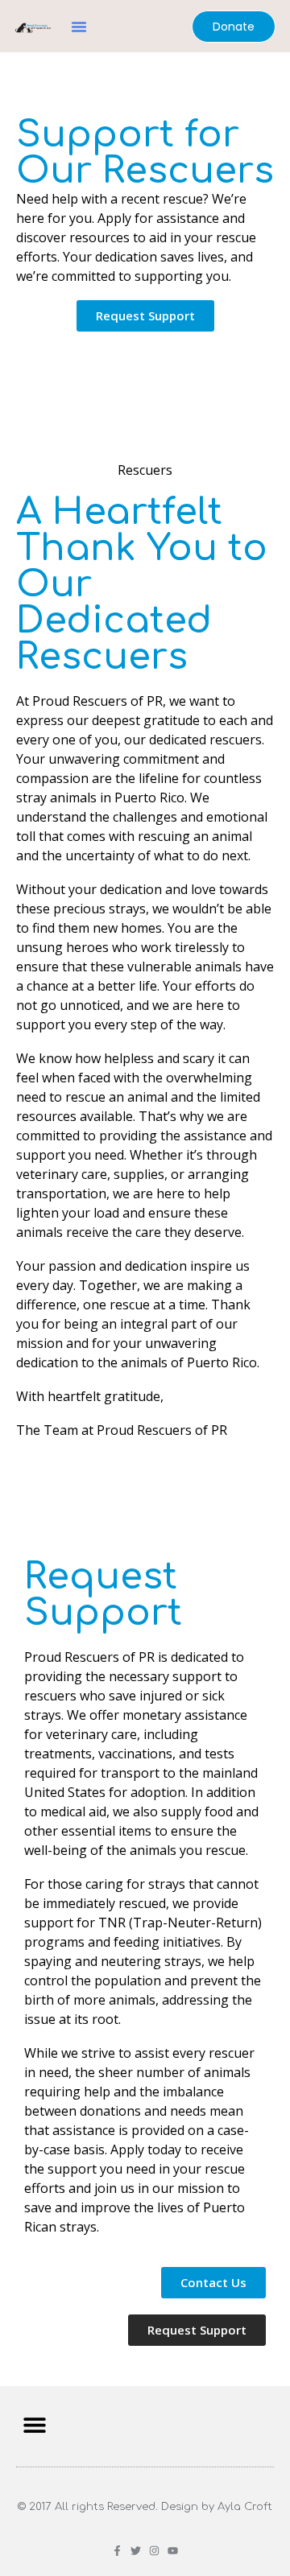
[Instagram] (154, 2551)
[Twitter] (136, 2551)
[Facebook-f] (117, 2551)
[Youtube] (173, 2551)
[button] (79, 27)
